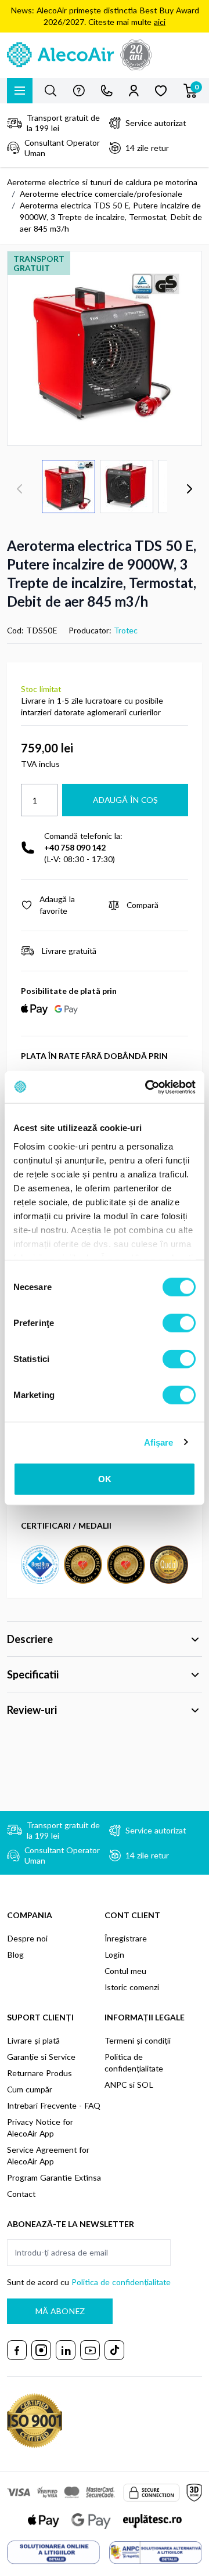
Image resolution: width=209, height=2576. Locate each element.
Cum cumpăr (30, 2089)
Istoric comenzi (132, 1987)
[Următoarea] (189, 489)
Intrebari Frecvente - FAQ (54, 2105)
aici (160, 22)
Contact (21, 2194)
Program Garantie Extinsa (54, 2177)
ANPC (116, 2085)
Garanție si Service (41, 2057)
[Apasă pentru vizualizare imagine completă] (105, 348)
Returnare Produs (39, 2073)
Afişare (159, 1442)
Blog (15, 1954)
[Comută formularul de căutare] (51, 91)
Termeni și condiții (138, 2040)
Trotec (126, 630)
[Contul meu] (134, 91)
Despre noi (27, 1938)
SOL (145, 2085)
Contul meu (125, 1971)
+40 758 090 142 (75, 847)
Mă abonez (60, 2311)
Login (114, 1954)
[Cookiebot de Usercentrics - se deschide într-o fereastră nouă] (147, 1087)
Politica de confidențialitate (121, 2282)
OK (105, 1479)
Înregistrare (126, 1938)
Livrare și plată (33, 2040)
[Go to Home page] (105, 55)
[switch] (179, 1323)
